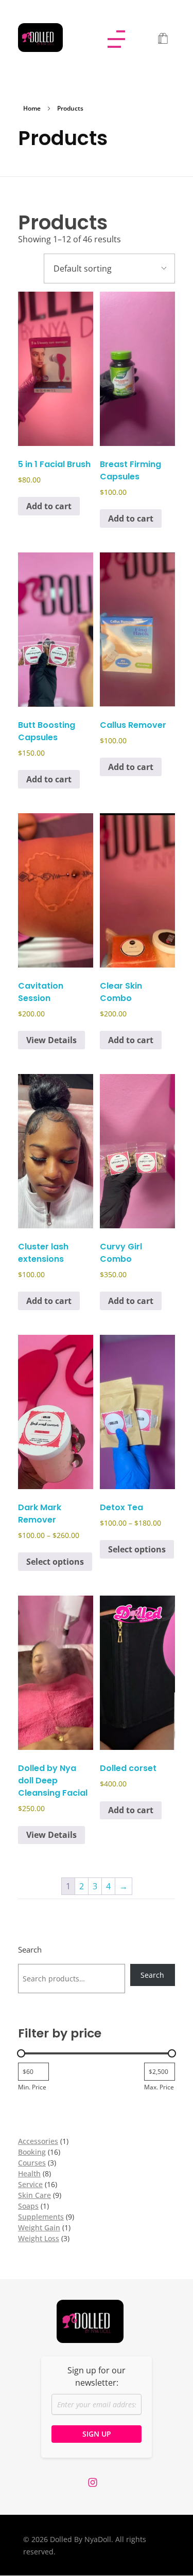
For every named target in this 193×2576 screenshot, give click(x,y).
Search (30, 1950)
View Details (51, 1040)
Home (32, 108)
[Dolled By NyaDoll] (50, 38)
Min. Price (32, 2087)
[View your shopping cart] (163, 39)
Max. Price (159, 2087)
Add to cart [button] (49, 506)
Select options (55, 1562)
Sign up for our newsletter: (97, 2376)
